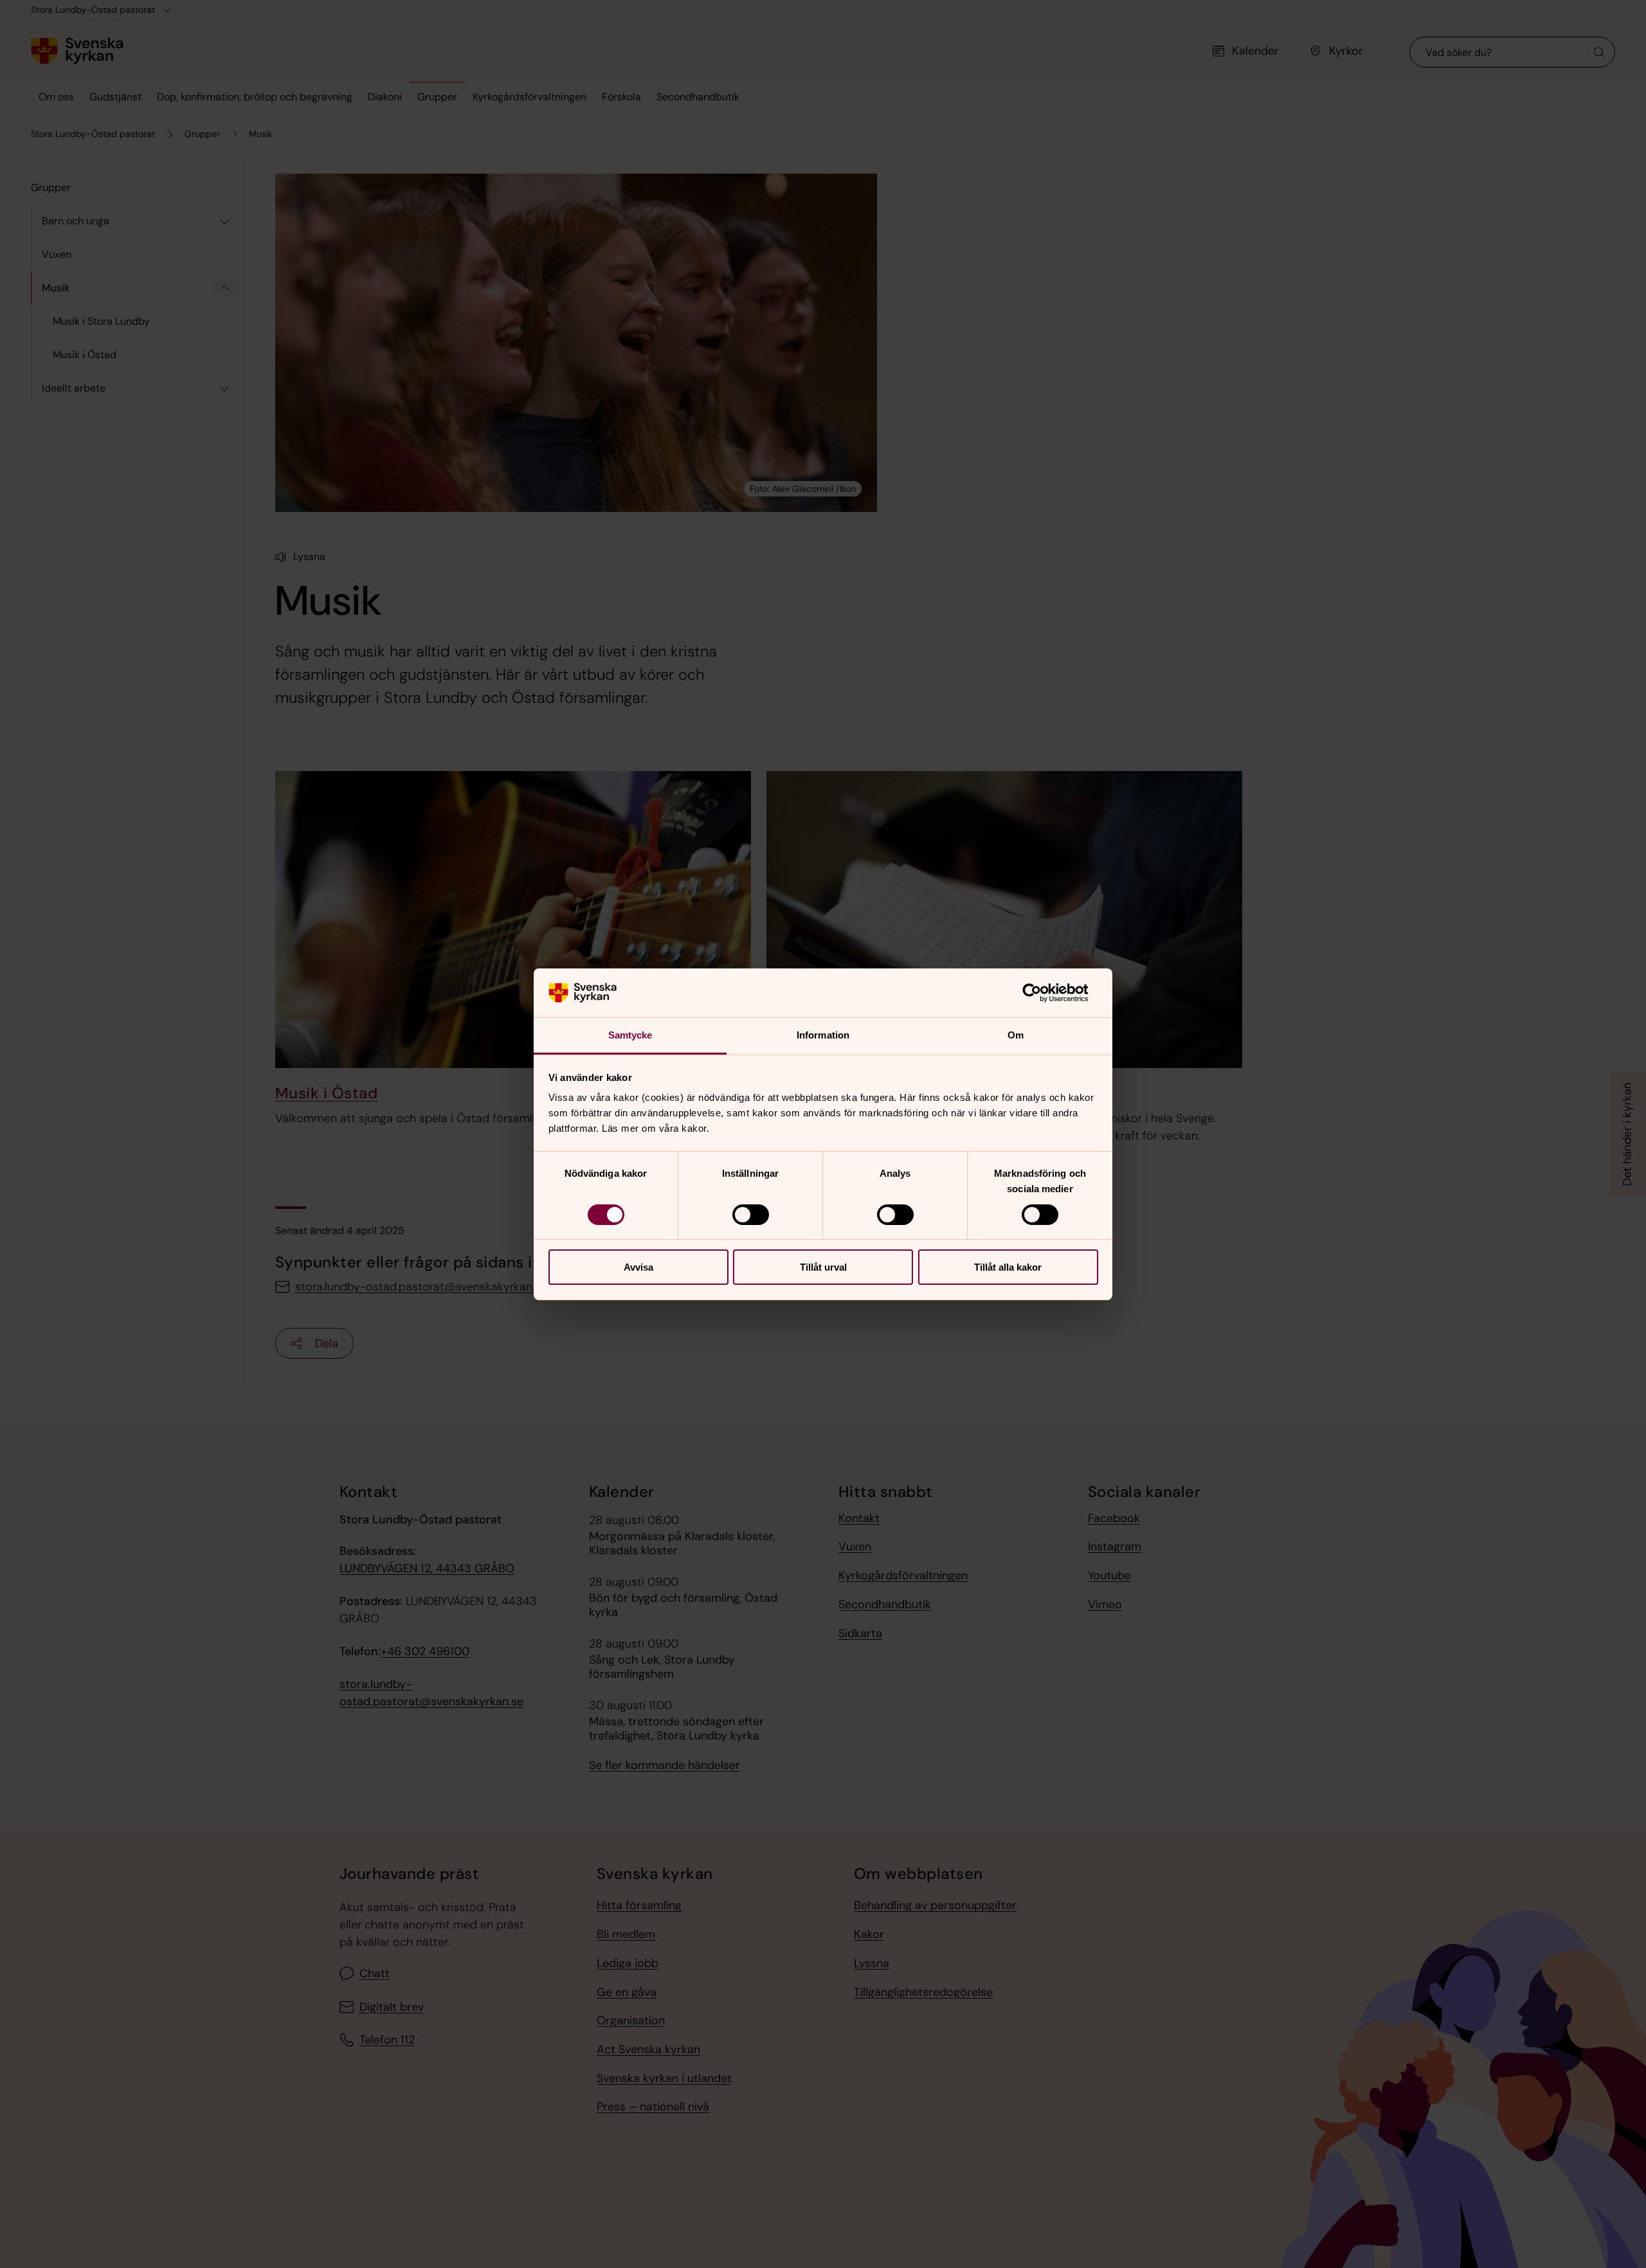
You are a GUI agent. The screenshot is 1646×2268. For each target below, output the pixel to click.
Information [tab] (823, 1035)
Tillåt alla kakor (1008, 1267)
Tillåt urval (823, 1267)
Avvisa (638, 1267)
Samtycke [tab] (630, 1035)
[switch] (751, 1215)
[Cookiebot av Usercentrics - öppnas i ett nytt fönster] (1042, 993)
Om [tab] (1016, 1035)
